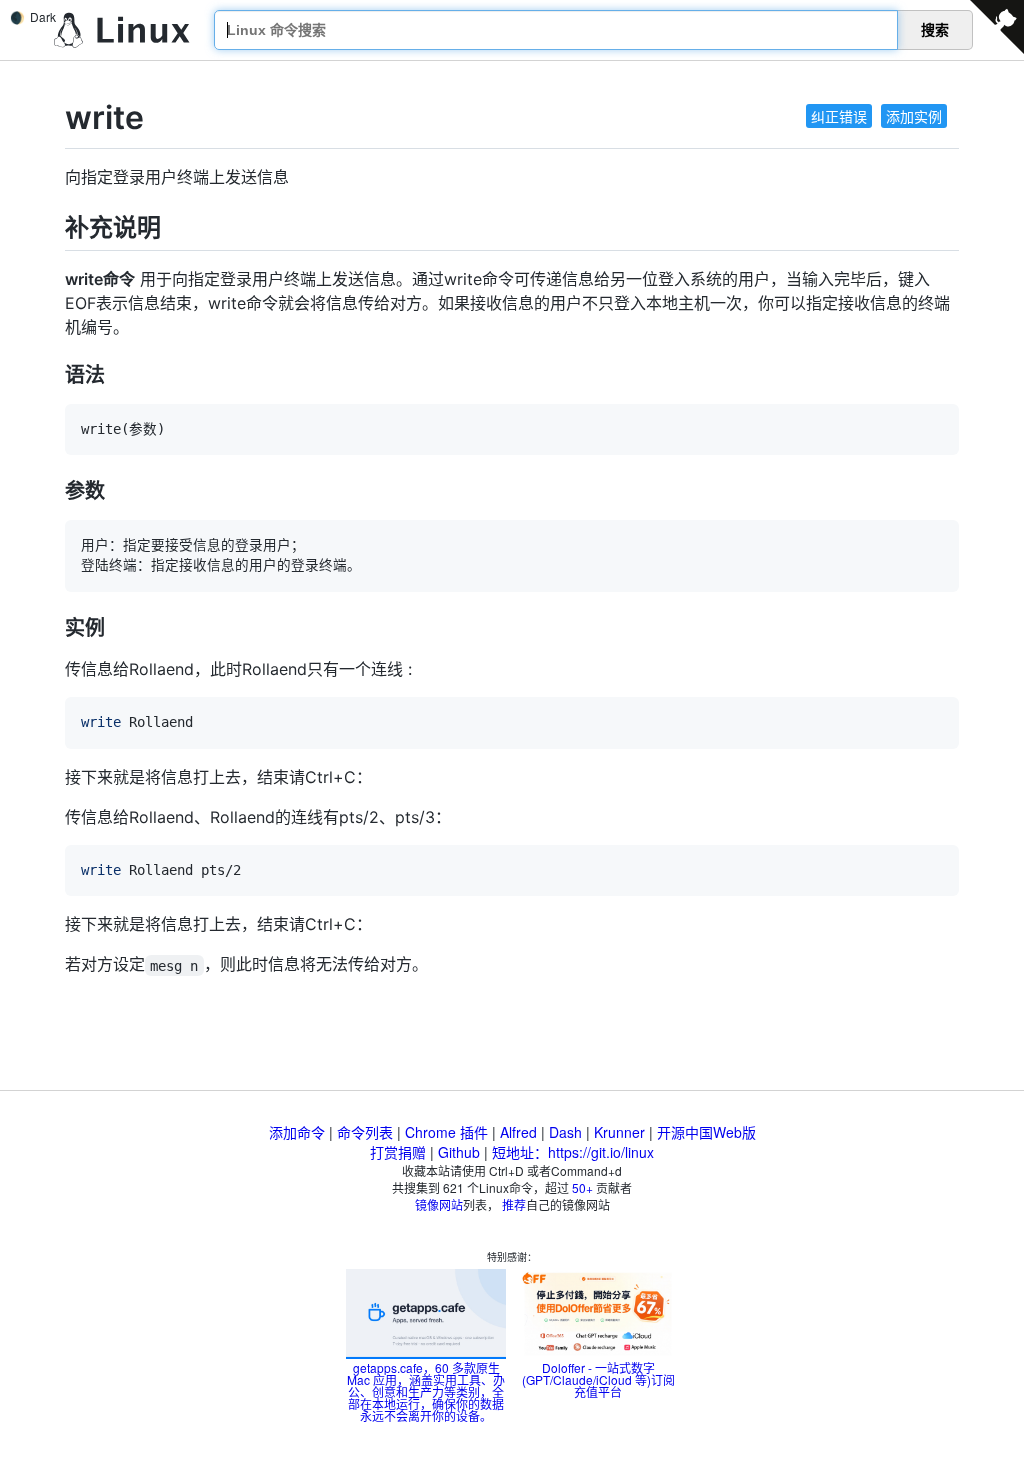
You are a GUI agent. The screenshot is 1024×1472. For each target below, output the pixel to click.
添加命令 (297, 1132)
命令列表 (365, 1132)
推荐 (514, 1204)
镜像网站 (439, 1204)
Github (459, 1152)
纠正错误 (839, 116)
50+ (582, 1187)
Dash (565, 1132)
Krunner (619, 1132)
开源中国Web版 (706, 1132)
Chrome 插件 (446, 1132)
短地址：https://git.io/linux (573, 1152)
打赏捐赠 (398, 1152)
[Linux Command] (122, 30)
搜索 (935, 30)
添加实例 (914, 116)
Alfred (518, 1132)
